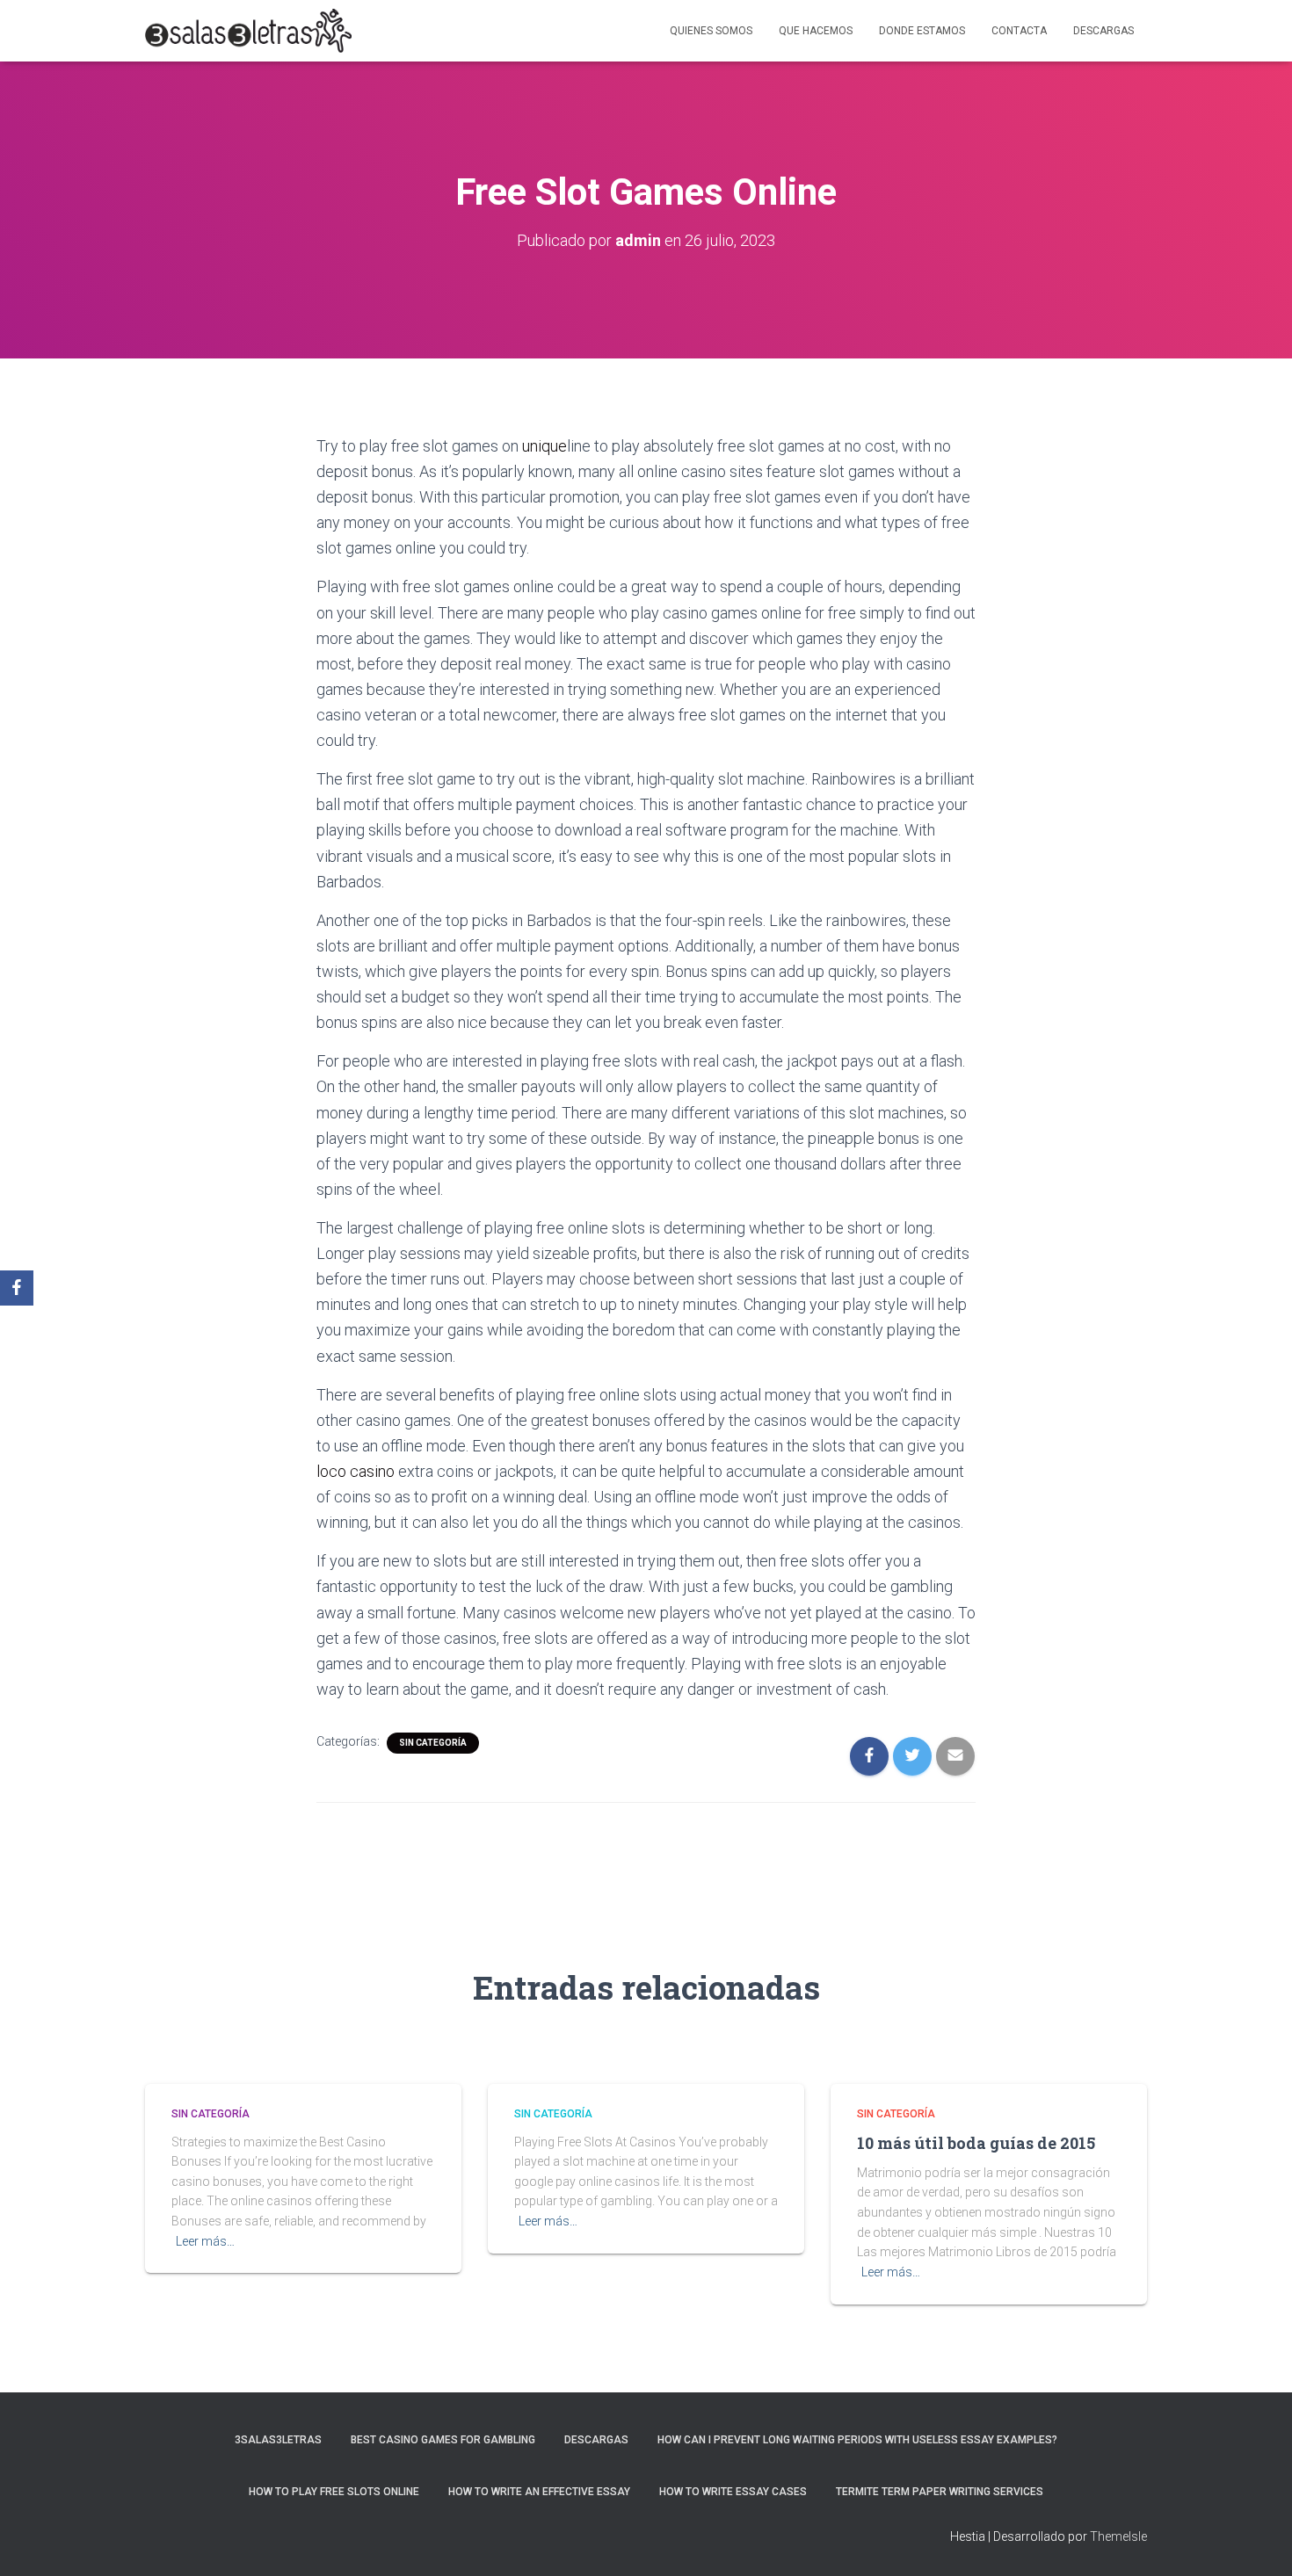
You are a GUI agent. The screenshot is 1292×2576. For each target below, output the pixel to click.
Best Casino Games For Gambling (443, 2440)
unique (544, 446)
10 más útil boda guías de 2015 (976, 2143)
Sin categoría (433, 1743)
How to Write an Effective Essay (539, 2492)
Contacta (1019, 31)
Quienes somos (711, 31)
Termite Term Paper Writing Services (940, 2492)
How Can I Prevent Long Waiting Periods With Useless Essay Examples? (857, 2440)
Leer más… (205, 2241)
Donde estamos (922, 31)
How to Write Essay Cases (733, 2492)
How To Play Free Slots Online (334, 2492)
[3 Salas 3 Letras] (248, 31)
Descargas (1103, 31)
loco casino (356, 1471)
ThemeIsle (1118, 2536)
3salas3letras (278, 2440)
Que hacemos (816, 31)
